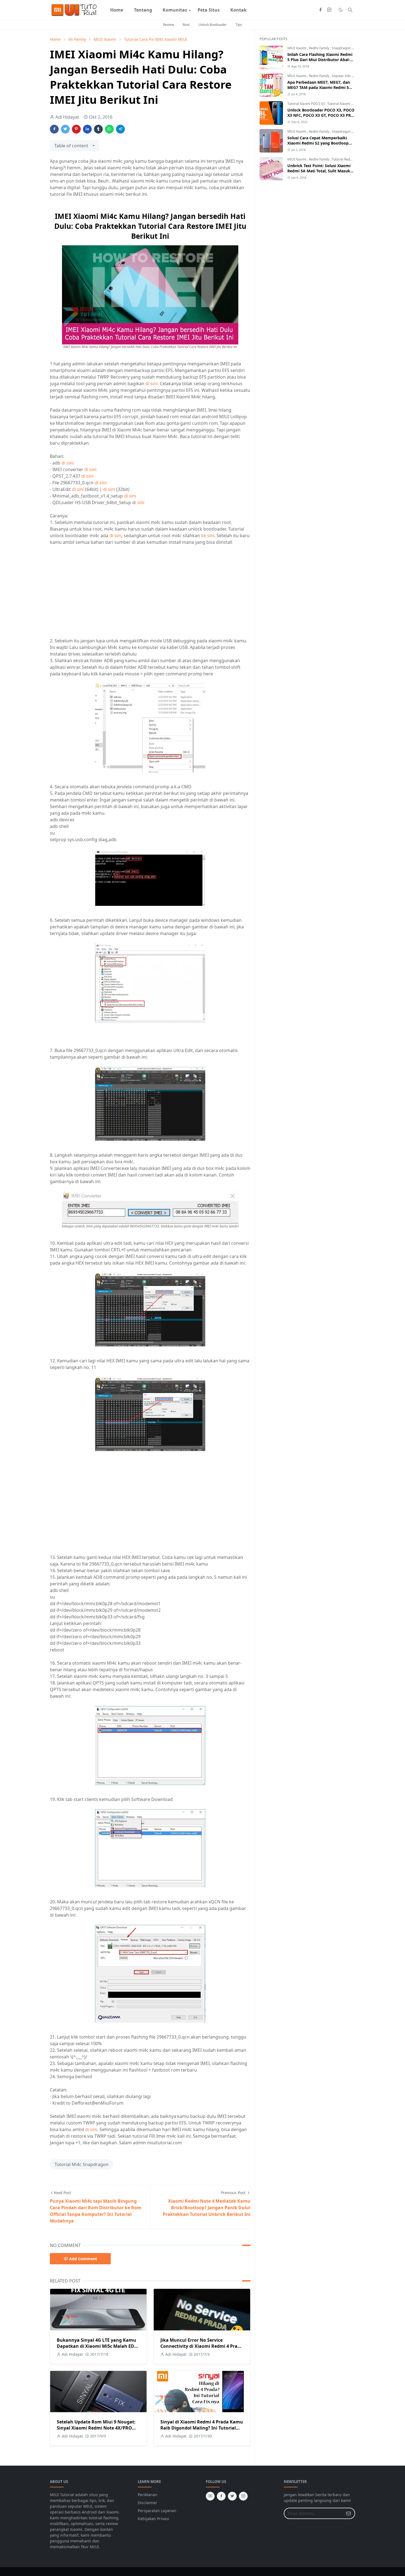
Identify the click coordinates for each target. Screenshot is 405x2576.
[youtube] (210, 2496)
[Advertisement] (96, 591)
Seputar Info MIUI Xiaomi (351, 76)
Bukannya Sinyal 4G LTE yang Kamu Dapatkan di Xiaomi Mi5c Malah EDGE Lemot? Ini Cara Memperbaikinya (98, 2346)
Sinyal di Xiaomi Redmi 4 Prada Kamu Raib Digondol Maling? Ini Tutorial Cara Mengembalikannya (202, 2428)
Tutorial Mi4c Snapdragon (82, 2164)
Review (168, 25)
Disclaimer (148, 2503)
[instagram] (329, 10)
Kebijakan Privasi (153, 2519)
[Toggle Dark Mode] (341, 10)
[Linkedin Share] (87, 129)
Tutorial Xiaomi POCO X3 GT (349, 104)
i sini (140, 502)
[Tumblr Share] (98, 129)
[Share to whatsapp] (109, 129)
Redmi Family (319, 48)
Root (186, 25)
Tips (239, 25)
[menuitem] (117, 10)
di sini (152, 384)
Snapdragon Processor (349, 48)
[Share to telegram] (120, 129)
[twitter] (232, 2496)
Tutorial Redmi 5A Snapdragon (355, 159)
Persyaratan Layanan (157, 2511)
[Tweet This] (65, 129)
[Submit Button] (349, 2513)
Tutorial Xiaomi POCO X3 (307, 104)
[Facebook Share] (54, 129)
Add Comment (83, 2259)
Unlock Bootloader (213, 25)
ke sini (208, 536)
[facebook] (320, 10)
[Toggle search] (350, 10)
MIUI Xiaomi (297, 48)
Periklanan (148, 2495)
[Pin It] (76, 129)
